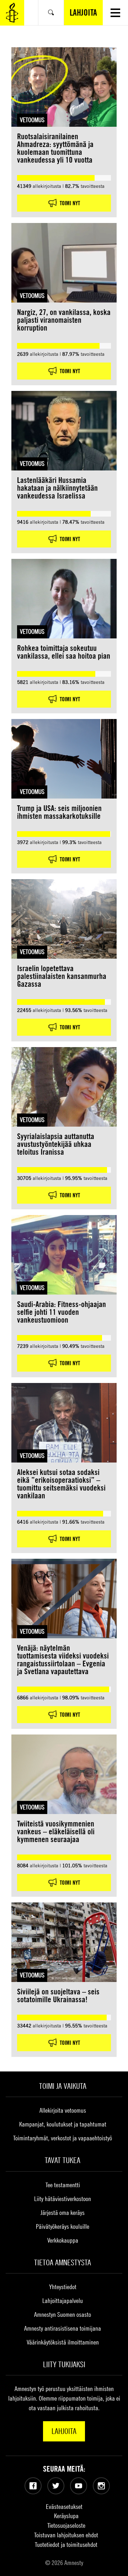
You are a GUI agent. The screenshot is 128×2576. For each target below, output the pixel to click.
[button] (115, 13)
